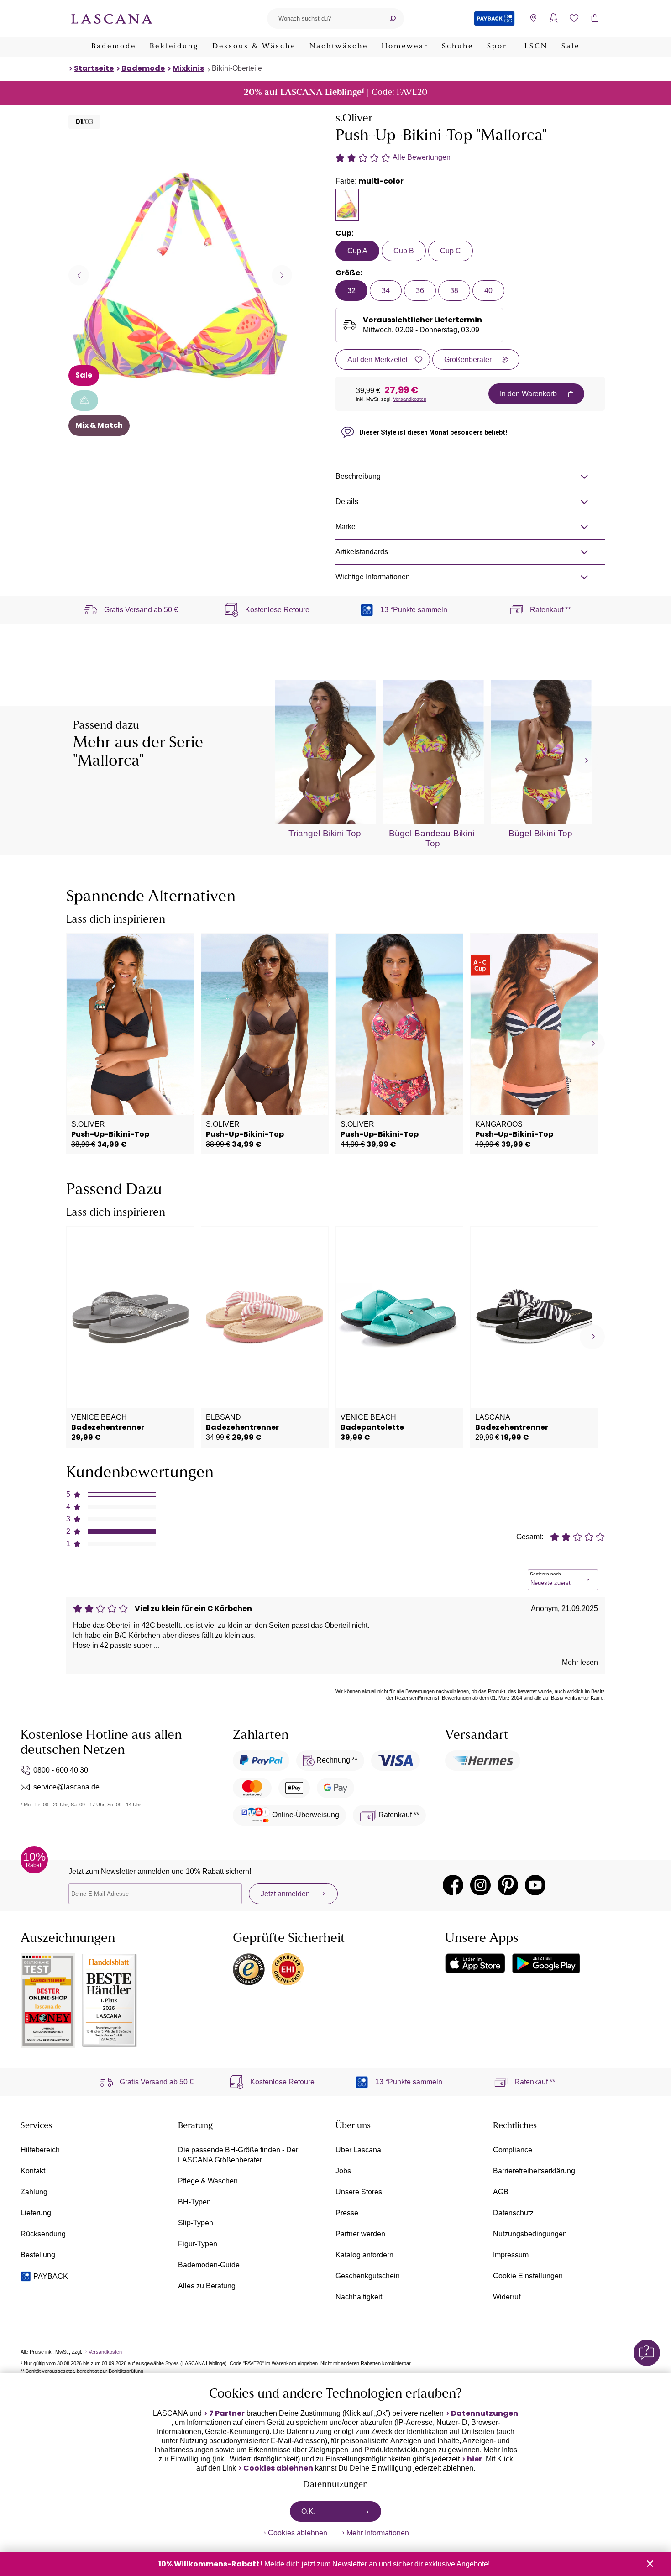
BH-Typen (194, 2202)
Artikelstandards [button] (362, 552)
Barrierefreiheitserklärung (534, 2171)
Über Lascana (358, 2150)
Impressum (511, 2255)
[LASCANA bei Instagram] (480, 1885)
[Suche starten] (393, 18)
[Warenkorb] (595, 18)
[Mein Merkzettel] (574, 18)
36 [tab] (420, 291)
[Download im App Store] (475, 1963)
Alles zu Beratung (207, 2286)
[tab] (347, 205)
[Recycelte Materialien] (84, 401)
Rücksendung (43, 2234)
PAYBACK (51, 2276)
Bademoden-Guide (209, 2265)
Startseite (94, 68)
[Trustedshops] (249, 1969)
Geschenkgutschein (368, 2276)
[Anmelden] (553, 18)
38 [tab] (454, 291)
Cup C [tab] (451, 251)
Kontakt (33, 2171)
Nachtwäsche (339, 47)
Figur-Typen (198, 2244)
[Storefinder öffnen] (533, 18)
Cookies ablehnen (278, 2468)
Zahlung (34, 2192)
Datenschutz (513, 2213)
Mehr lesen (580, 1662)
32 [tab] (351, 291)
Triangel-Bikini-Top (325, 833)
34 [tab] (386, 291)
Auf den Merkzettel (377, 359)
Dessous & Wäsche (254, 47)
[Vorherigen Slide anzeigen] (79, 275)
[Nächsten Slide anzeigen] (282, 275)
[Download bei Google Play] (546, 1963)
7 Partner (227, 2413)
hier (474, 2459)
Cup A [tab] (357, 251)
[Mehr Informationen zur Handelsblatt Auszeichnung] (110, 2001)
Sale (571, 47)
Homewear (405, 47)
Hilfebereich (40, 2150)
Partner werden (360, 2234)
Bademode (114, 47)
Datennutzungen (485, 2413)
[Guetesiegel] (288, 1969)
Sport (499, 47)
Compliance (513, 2150)
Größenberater (468, 359)
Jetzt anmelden (285, 1894)
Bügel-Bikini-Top (540, 833)
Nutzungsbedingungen (530, 2234)
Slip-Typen (196, 2223)
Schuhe (458, 47)
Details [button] (347, 501)
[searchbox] (324, 18)
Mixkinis (188, 68)
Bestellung (38, 2255)
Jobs (343, 2171)
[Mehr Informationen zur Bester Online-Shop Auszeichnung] (48, 2001)
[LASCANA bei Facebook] (453, 1885)
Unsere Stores (359, 2192)
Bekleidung (174, 47)
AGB (501, 2192)
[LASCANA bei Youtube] (535, 1885)
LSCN (536, 47)
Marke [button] (346, 527)
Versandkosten (410, 399)
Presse (347, 2213)
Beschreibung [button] (358, 476)
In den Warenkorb (528, 394)
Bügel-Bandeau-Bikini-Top (433, 838)
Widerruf (507, 2297)
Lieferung (36, 2213)
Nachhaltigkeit (359, 2297)
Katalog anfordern (364, 2255)
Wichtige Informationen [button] (373, 577)
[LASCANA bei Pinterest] (508, 1885)
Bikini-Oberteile (237, 68)
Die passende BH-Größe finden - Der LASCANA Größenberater (238, 2155)
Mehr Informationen (378, 2533)
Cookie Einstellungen (528, 2276)
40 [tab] (488, 291)
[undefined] (585, 761)
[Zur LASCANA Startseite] (112, 18)
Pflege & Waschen (208, 2181)
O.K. (308, 2511)
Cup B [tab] (404, 251)
